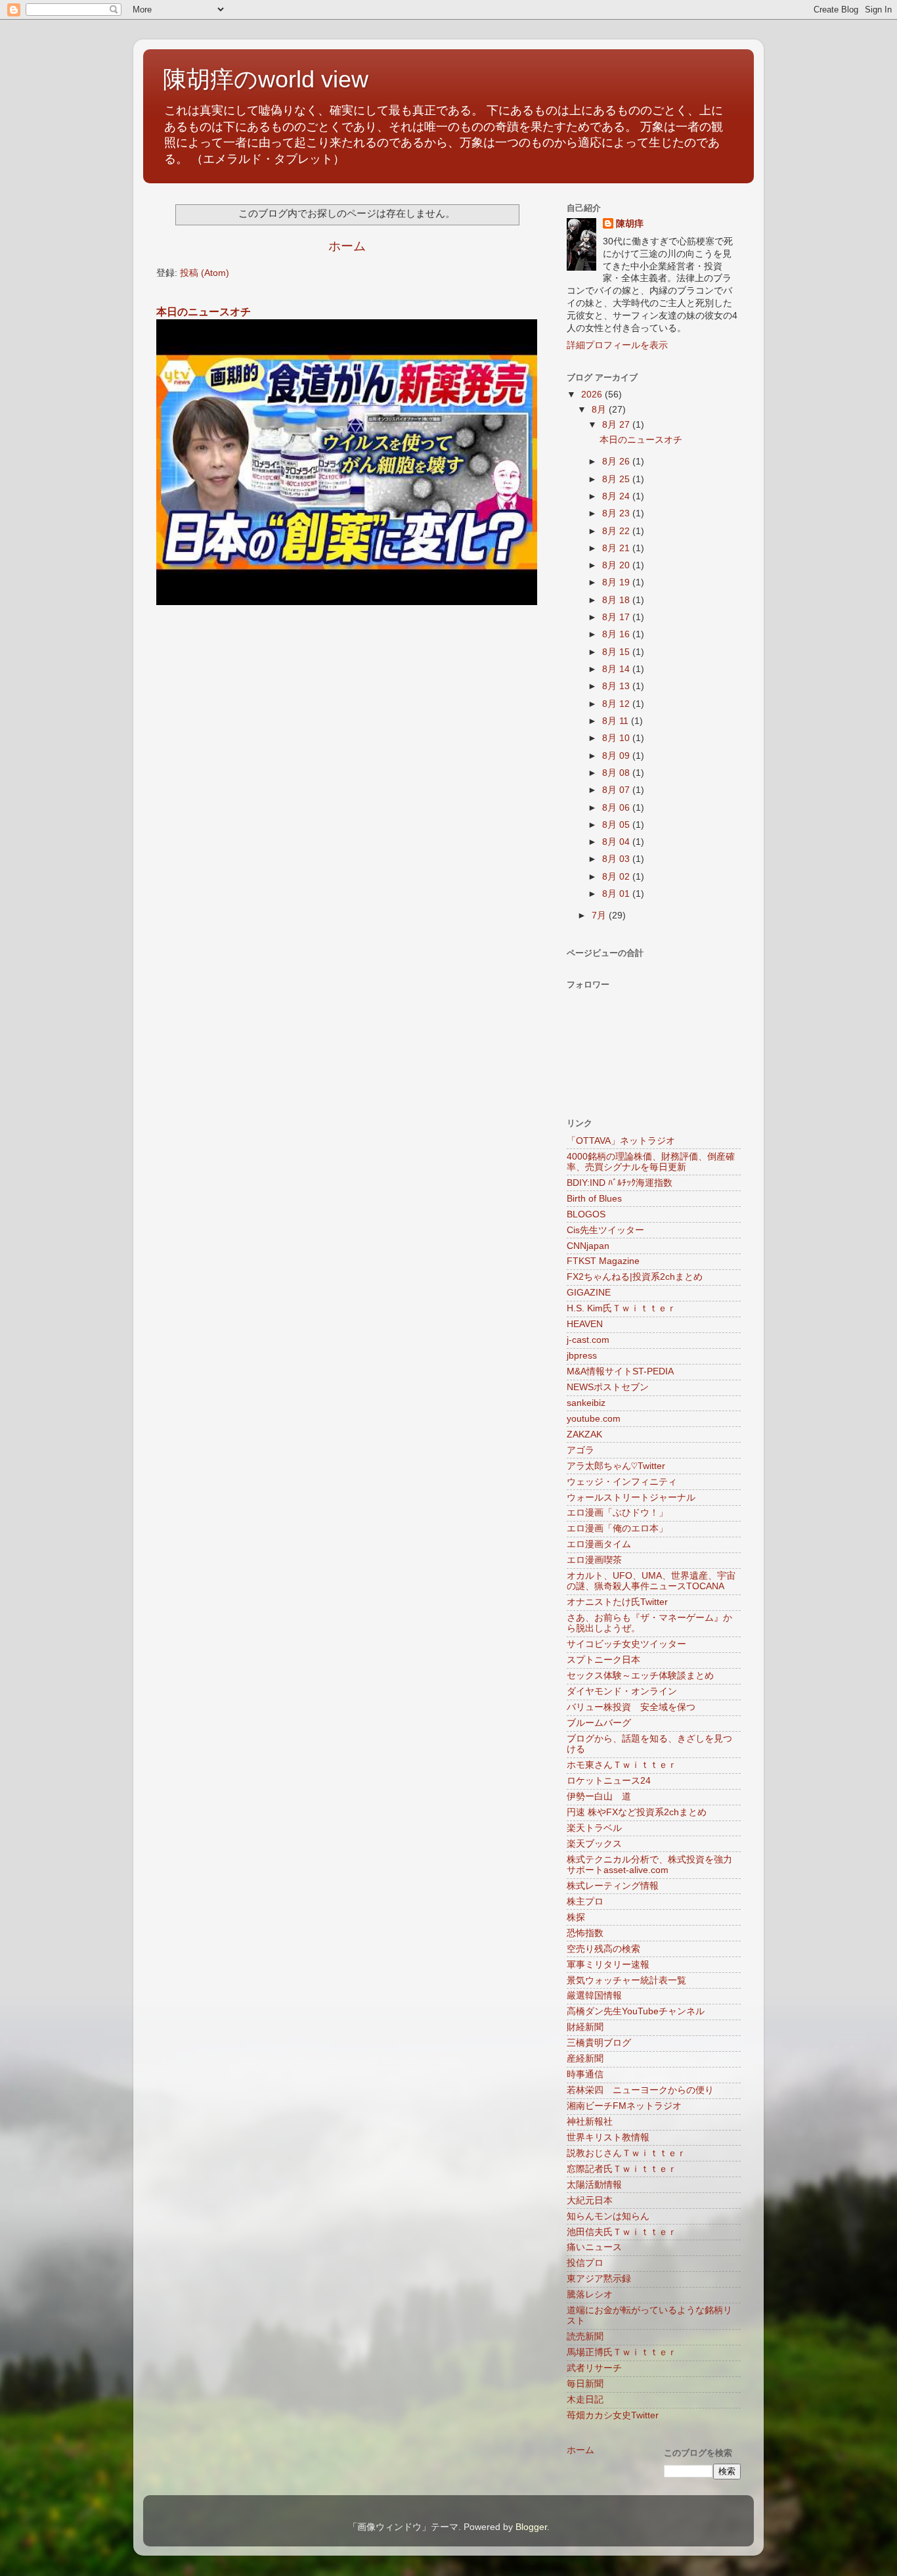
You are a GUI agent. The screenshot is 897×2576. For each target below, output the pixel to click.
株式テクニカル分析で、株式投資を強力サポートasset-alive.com (649, 1865)
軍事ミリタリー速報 (608, 1965)
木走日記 (585, 2400)
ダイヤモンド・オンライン (622, 1691)
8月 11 (617, 721)
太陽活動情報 (594, 2185)
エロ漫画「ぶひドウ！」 (617, 1513)
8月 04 (617, 842)
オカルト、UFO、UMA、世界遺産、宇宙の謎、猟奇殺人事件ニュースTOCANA (651, 1581)
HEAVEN (585, 1324)
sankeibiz (586, 1403)
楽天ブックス (594, 1844)
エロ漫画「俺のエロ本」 (617, 1528)
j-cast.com (588, 1340)
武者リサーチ (594, 2368)
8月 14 (617, 669)
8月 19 (617, 582)
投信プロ (585, 2263)
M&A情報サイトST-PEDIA (620, 1371)
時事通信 (585, 2074)
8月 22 (617, 531)
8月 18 (617, 600)
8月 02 (617, 877)
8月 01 (617, 894)
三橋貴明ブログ (599, 2043)
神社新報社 (590, 2122)
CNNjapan (588, 1246)
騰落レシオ (590, 2294)
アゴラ (580, 1450)
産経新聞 (585, 2059)
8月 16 (617, 634)
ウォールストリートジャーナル (631, 1498)
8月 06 (617, 808)
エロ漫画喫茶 (594, 1560)
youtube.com (594, 1419)
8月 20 (617, 565)
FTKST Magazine (603, 1261)
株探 (576, 1917)
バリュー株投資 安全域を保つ (631, 1707)
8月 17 (617, 617)
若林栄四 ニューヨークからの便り (640, 2090)
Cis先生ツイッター (605, 1230)
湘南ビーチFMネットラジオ (624, 2106)
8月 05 (617, 825)
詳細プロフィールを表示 (617, 345)
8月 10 (617, 738)
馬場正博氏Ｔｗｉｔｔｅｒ (622, 2352)
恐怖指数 (585, 1933)
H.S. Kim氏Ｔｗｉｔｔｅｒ (622, 1308)
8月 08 (617, 773)
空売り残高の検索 (603, 1949)
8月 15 (617, 652)
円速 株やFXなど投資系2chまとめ (637, 1812)
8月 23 (617, 513)
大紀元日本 (590, 2201)
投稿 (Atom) (205, 273)
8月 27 (617, 425)
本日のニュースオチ (204, 312)
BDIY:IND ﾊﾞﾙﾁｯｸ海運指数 (620, 1183)
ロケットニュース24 (609, 1781)
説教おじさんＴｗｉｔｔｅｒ (626, 2153)
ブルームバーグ (599, 1723)
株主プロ (585, 1902)
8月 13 (617, 686)
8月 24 (617, 496)
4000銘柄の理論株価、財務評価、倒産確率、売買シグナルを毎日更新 (651, 1162)
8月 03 (617, 859)
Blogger (531, 2527)
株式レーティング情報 (613, 1886)
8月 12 (617, 704)
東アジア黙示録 (599, 2279)
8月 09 (617, 756)
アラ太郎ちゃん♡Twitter (616, 1466)
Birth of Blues (594, 1199)
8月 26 (617, 462)
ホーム (347, 246)
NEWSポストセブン (608, 1387)
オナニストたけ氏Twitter (617, 1602)
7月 (600, 915)
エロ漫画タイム (599, 1544)
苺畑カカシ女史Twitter (613, 2415)
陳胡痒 (630, 224)
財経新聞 (585, 2027)
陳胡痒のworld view (266, 79)
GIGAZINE (589, 1293)
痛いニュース (594, 2247)
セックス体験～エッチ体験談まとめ (640, 1676)
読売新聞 (585, 2337)
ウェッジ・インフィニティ (622, 1482)
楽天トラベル (594, 1828)
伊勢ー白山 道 (599, 1796)
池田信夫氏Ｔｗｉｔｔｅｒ (622, 2232)
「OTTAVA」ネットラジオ (621, 1141)
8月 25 (617, 479)
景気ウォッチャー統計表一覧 (626, 1980)
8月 (600, 410)
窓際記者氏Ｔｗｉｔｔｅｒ (622, 2169)
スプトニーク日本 (603, 1660)
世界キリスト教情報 (608, 2137)
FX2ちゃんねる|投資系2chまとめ (635, 1277)
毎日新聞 (585, 2384)
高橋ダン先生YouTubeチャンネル (636, 2011)
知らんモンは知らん (608, 2216)
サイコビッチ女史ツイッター (626, 1644)
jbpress (582, 1356)
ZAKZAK (584, 1435)
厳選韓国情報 (594, 1996)
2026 (593, 395)
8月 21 (617, 548)
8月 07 (617, 790)
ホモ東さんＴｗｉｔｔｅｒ (622, 1765)
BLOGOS (586, 1214)
